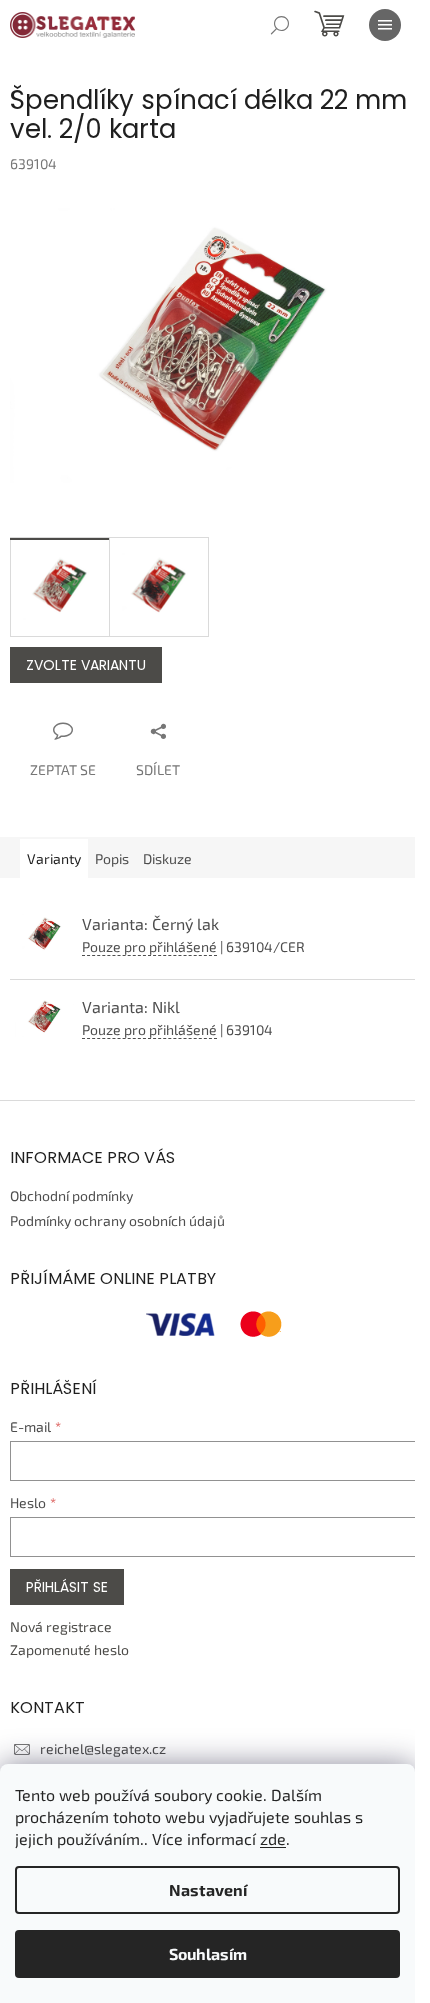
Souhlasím (208, 1953)
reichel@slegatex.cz (103, 1748)
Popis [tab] (112, 858)
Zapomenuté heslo (69, 1649)
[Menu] (385, 25)
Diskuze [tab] (167, 858)
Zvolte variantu (86, 665)
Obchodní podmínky (71, 1195)
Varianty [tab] (54, 858)
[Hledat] (280, 25)
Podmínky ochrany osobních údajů (117, 1220)
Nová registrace (61, 1626)
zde (273, 1838)
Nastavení (208, 1889)
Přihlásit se (67, 1587)
